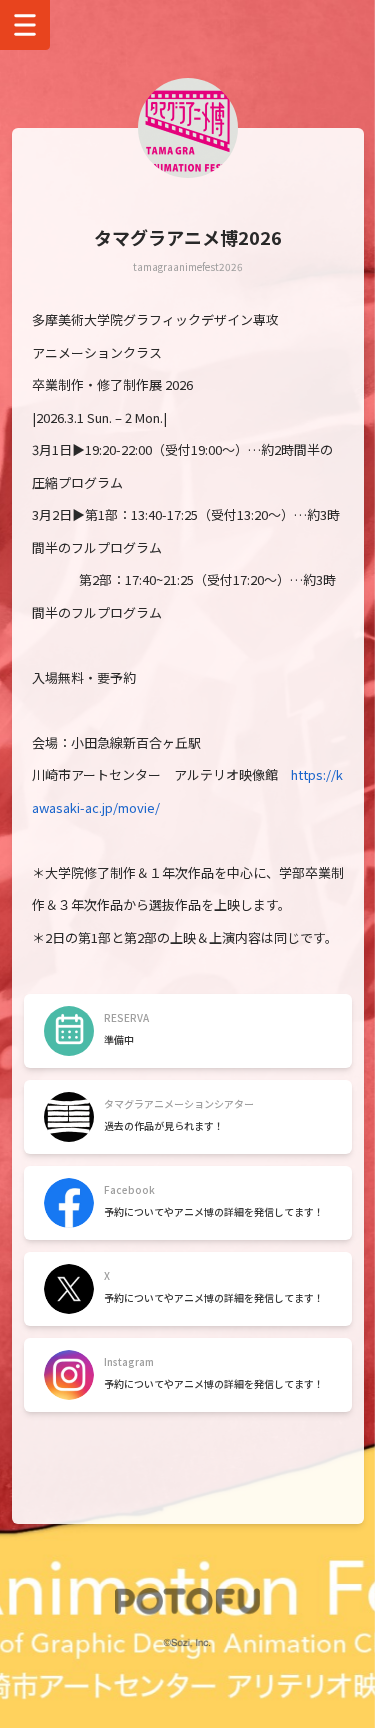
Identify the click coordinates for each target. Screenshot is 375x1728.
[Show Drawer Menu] (25, 25)
